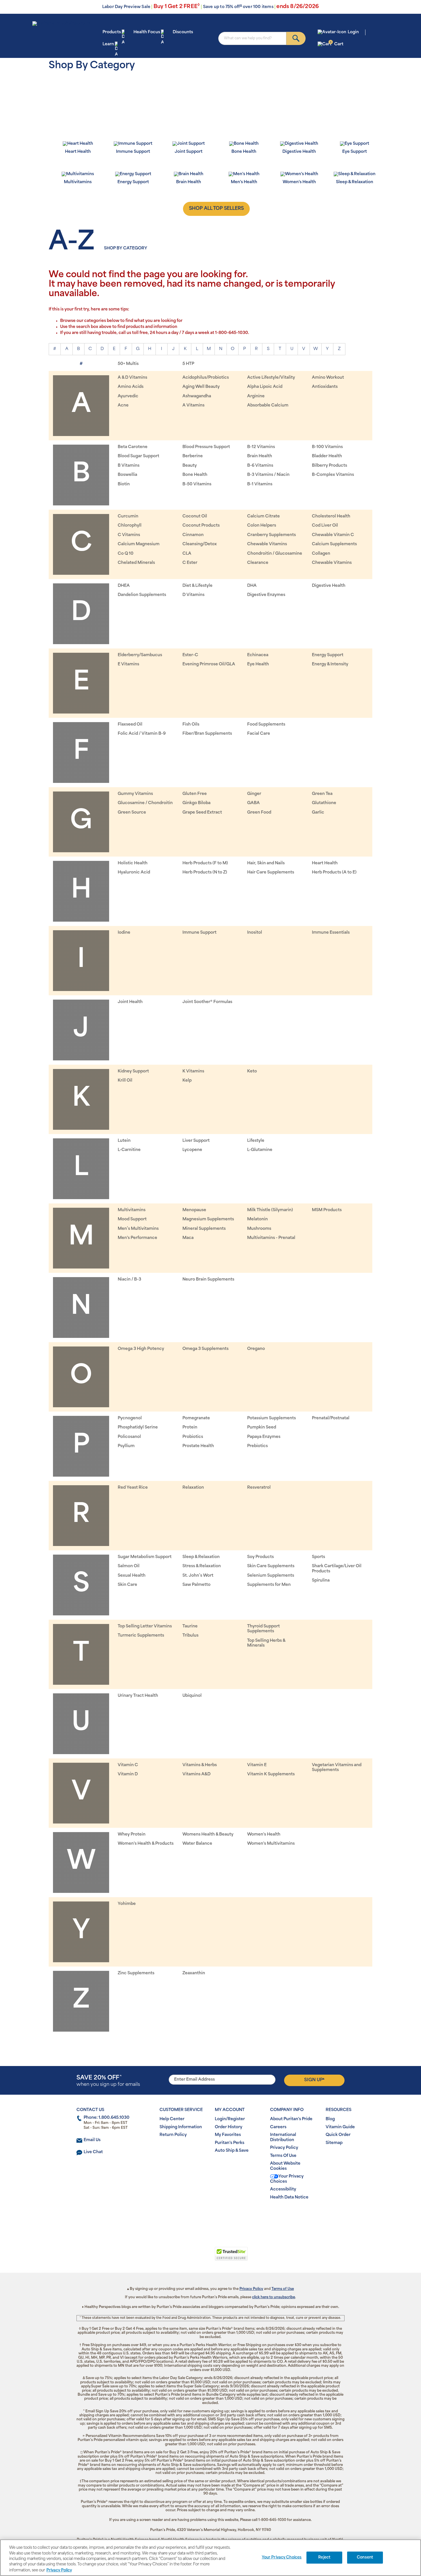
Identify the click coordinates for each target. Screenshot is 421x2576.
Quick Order (338, 2135)
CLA (187, 554)
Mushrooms (259, 1229)
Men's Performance (137, 1238)
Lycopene (192, 1150)
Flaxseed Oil (130, 725)
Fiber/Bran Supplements (207, 734)
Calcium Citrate (263, 516)
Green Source (132, 813)
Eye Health (258, 664)
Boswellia (127, 475)
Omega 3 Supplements (205, 1349)
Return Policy (173, 2135)
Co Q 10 (126, 554)
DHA (252, 586)
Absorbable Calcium (268, 405)
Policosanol (129, 1437)
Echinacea (258, 655)
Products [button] (112, 32)
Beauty (190, 466)
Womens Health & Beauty (208, 1835)
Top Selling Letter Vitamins (145, 1626)
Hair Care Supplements (271, 872)
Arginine (256, 396)
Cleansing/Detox (200, 544)
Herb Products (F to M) (205, 863)
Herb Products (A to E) (334, 872)
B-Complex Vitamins (333, 475)
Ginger (254, 794)
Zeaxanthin (194, 1973)
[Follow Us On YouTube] (222, 2216)
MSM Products (327, 1210)
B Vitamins (129, 466)
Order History (229, 2127)
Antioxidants (325, 387)
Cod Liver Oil (325, 526)
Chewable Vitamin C (333, 535)
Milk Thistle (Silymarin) (270, 1210)
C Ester (190, 563)
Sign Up (314, 2080)
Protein (190, 1427)
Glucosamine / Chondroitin (145, 803)
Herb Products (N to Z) (205, 872)
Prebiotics (257, 1446)
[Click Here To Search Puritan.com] (296, 38)
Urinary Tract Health (138, 1696)
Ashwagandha (197, 396)
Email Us (92, 2140)
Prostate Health (198, 1446)
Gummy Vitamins (135, 794)
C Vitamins (129, 535)
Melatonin (257, 1219)
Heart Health (325, 863)
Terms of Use (283, 2289)
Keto (252, 1071)
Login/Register (230, 2119)
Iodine (124, 933)
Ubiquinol (192, 1696)
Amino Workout (328, 378)
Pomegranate (196, 1418)
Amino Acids (131, 387)
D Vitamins (193, 595)
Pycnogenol (130, 1418)
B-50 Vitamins (197, 484)
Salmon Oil (129, 1566)
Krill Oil (125, 1081)
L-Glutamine (260, 1150)
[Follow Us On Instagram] (209, 2216)
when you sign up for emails (108, 2081)
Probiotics (193, 1437)
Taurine (190, 1626)
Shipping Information (181, 2127)
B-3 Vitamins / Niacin (268, 475)
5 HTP (188, 364)
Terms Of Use (283, 2156)
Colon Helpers (262, 526)
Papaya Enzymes (264, 1437)
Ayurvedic (128, 396)
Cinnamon (193, 535)
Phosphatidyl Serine (138, 1427)
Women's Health (264, 1835)
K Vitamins (193, 1071)
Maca (188, 1238)
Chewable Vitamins (267, 544)
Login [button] (353, 32)
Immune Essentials (331, 933)
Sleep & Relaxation (201, 1557)
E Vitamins (128, 664)
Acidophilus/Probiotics (206, 378)
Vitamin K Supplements (271, 1774)
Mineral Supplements (204, 1229)
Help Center (172, 2119)
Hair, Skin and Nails (266, 863)
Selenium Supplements (271, 1576)
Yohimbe (127, 1904)
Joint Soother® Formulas (207, 1002)
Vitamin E (257, 1765)
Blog (330, 2119)
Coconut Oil (195, 516)
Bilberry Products (329, 466)
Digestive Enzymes (266, 595)
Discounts (183, 32)
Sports (318, 1557)
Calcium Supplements (334, 544)
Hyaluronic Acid (134, 872)
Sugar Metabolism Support (145, 1557)
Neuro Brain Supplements (208, 1280)
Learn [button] (108, 44)
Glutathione (324, 803)
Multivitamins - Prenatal (271, 1238)
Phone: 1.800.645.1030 (107, 2118)
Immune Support (199, 933)
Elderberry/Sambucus (140, 655)
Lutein (124, 1141)
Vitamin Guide (340, 2127)
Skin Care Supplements (271, 1566)
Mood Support (132, 1219)
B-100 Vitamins (327, 447)
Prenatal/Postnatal (331, 1418)
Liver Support (196, 1141)
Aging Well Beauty (201, 387)
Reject (324, 2558)
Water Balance (197, 1844)
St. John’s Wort (198, 1576)
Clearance (258, 563)
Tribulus (190, 1636)
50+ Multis (128, 364)
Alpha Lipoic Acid (265, 387)
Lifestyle (256, 1141)
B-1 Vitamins (260, 484)
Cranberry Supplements (272, 535)
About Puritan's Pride (291, 2119)
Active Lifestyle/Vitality (271, 378)
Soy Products (260, 1557)
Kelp (187, 1081)
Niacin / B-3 (129, 1280)
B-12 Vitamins (261, 447)
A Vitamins (193, 405)
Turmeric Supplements (141, 1636)
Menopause (194, 1210)
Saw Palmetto (196, 1585)
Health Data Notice (289, 2197)
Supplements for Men (269, 1585)
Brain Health (260, 456)
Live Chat (93, 2152)
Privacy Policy (284, 2148)
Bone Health (195, 475)
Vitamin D (128, 1774)
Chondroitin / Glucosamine (275, 554)
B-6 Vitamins (260, 466)
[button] (187, 2257)
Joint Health (130, 1002)
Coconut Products (201, 526)
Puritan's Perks (230, 2143)
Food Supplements (266, 725)
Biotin (124, 484)
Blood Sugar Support (138, 456)
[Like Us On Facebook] (197, 2216)
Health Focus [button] (147, 32)
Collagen (321, 554)
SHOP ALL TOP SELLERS (216, 209)
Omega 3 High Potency (141, 1349)
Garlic (318, 813)
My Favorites (228, 2135)
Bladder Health (327, 456)
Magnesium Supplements (208, 1219)
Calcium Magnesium (139, 544)
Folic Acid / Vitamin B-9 (142, 734)
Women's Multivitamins (271, 1844)
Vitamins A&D (196, 1774)
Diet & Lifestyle (197, 586)
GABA (253, 803)
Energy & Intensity (330, 664)
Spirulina (321, 1581)
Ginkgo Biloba (196, 803)
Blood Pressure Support (206, 447)
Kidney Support (133, 1071)
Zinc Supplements (136, 1973)
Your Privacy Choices (287, 2179)
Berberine (193, 456)
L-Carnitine (129, 1150)
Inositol (255, 933)
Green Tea (322, 794)
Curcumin (128, 516)
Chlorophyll (130, 526)
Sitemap (334, 2143)
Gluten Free (195, 794)
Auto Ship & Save (232, 2151)
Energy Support (328, 655)
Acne (123, 405)
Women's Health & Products (146, 1844)
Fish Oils (191, 725)
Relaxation (193, 1488)
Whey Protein (132, 1835)
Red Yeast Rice (133, 1488)
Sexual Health (132, 1576)
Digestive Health (329, 586)
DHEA (124, 586)
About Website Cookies (285, 2166)
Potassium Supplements (272, 1418)
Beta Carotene (133, 447)
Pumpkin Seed (262, 1427)
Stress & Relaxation (202, 1566)
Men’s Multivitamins (138, 1229)
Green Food (259, 813)
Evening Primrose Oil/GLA (209, 664)
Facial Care (259, 734)
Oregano (256, 1349)
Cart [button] (337, 44)
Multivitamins (132, 1210)
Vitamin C (128, 1765)
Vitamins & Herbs (200, 1765)
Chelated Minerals (136, 563)
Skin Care (127, 1585)
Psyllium (126, 1446)
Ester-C (190, 655)
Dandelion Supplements (142, 595)
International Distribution (283, 2138)
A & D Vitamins (132, 378)
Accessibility (283, 2189)
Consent (365, 2558)
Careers (278, 2127)
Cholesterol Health (331, 516)
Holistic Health (133, 863)
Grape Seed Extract (202, 813)
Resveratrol (259, 1488)
